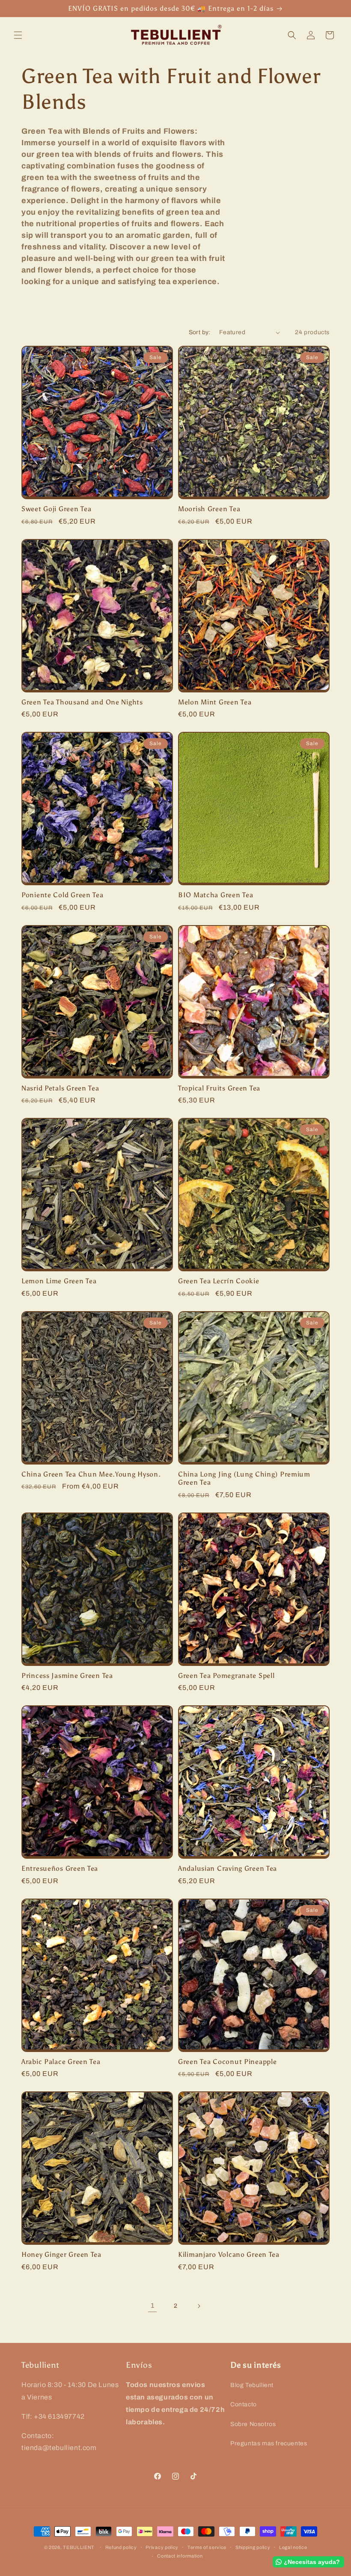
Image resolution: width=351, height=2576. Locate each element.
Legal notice (293, 2547)
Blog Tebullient (252, 2385)
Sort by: (200, 332)
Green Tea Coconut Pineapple (227, 2062)
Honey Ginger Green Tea (61, 2254)
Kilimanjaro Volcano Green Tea (229, 2254)
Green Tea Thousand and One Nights (82, 702)
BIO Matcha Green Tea (216, 895)
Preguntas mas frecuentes (269, 2443)
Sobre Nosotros (253, 2424)
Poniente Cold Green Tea (62, 895)
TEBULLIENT (79, 2547)
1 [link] (153, 2305)
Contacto (244, 2404)
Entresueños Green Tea (60, 1868)
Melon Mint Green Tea (215, 702)
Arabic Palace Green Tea (61, 2062)
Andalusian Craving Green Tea (228, 1868)
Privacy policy (162, 2547)
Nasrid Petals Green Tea (60, 1088)
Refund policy (121, 2547)
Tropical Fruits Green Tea (219, 1088)
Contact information (180, 2556)
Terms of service (207, 2547)
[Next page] (199, 2306)
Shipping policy (253, 2547)
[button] (18, 35)
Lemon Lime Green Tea (59, 1281)
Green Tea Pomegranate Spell (226, 1676)
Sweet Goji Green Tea (56, 509)
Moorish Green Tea (209, 509)
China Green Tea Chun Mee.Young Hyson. (91, 1474)
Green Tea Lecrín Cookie (219, 1281)
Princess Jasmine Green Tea (67, 1676)
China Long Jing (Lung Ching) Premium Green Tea (244, 1478)
